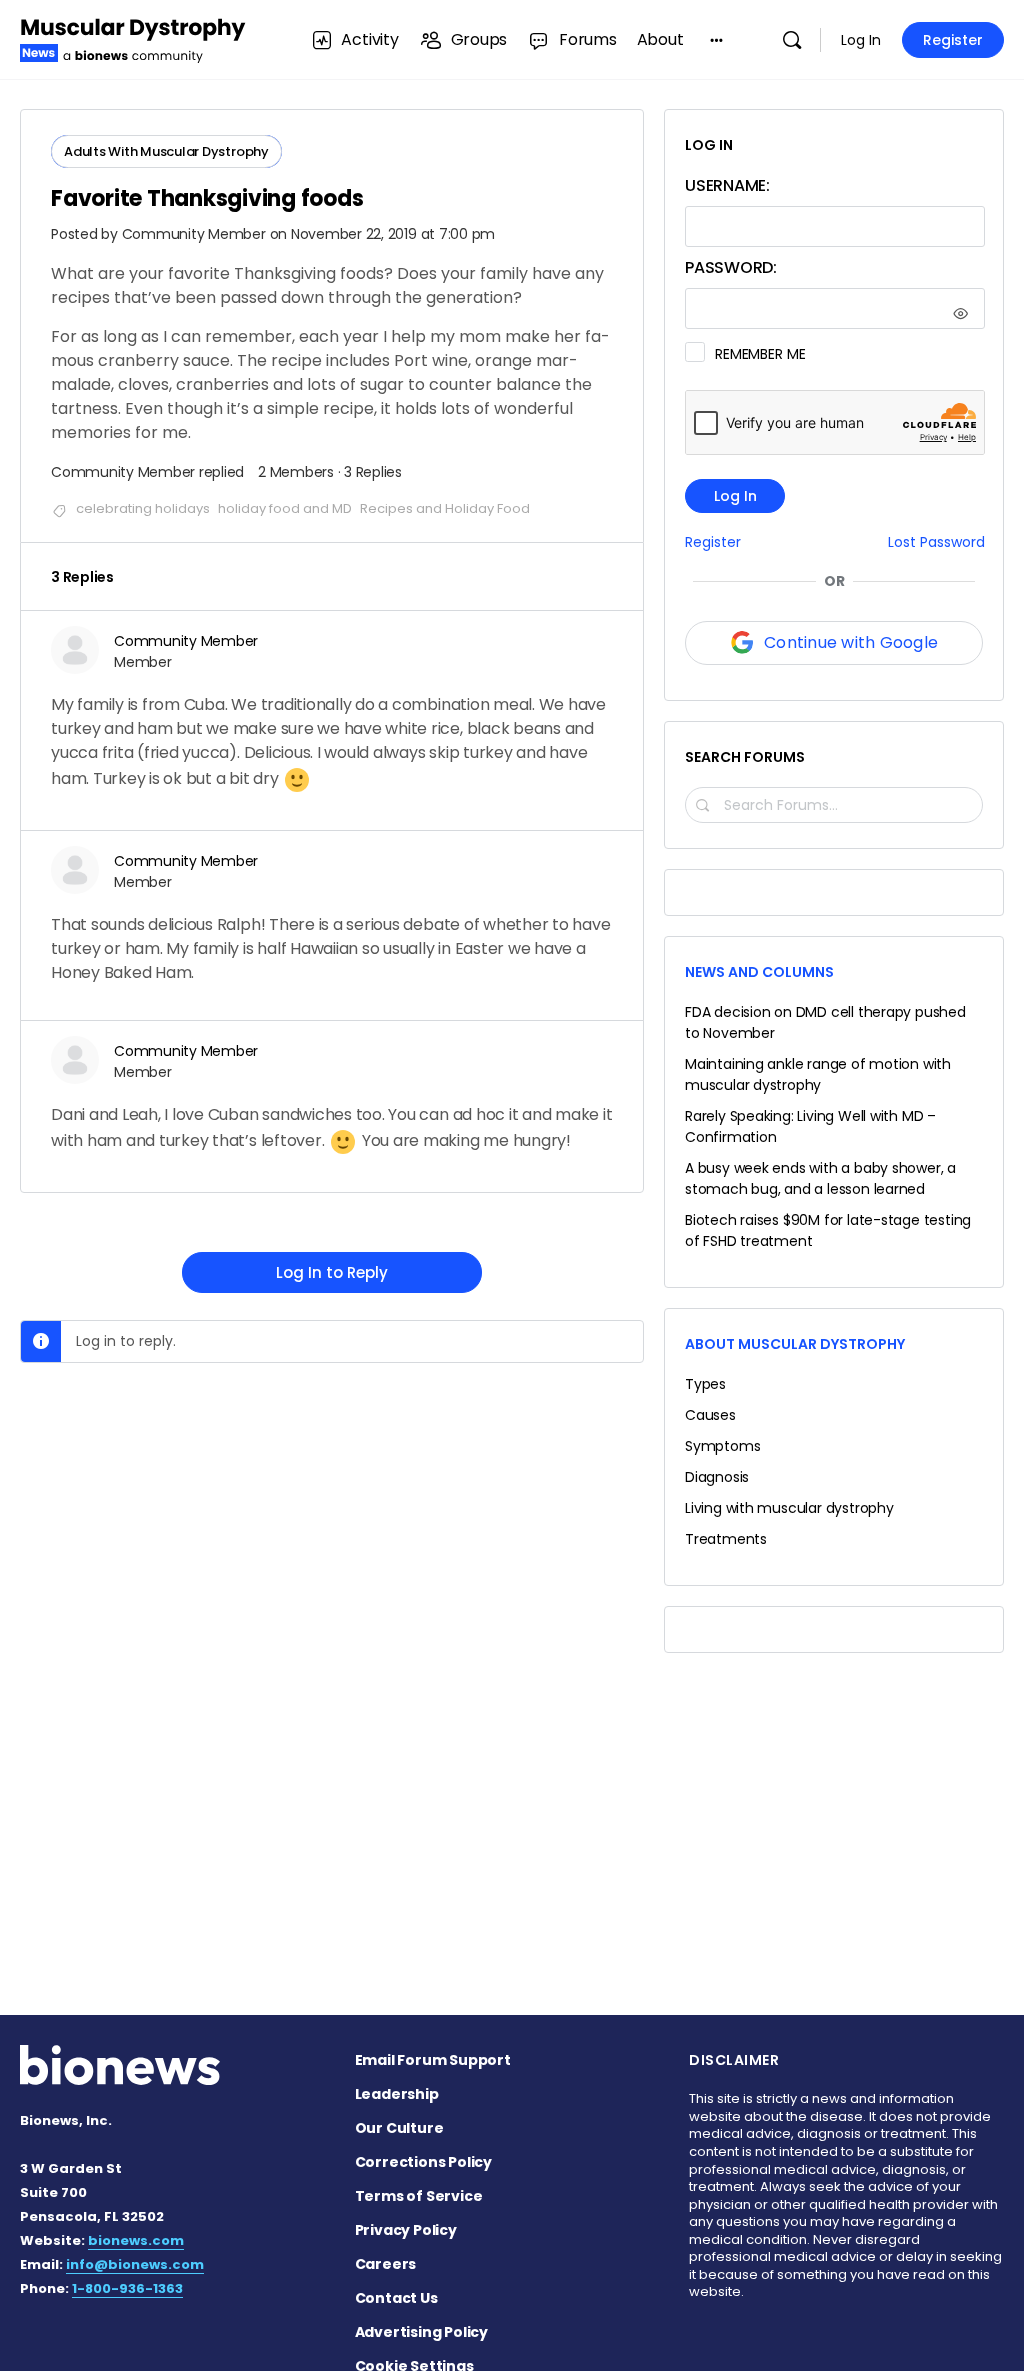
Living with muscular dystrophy (789, 1508)
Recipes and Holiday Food (445, 508)
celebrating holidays (143, 508)
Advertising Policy (421, 2332)
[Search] (792, 40)
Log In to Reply (332, 1272)
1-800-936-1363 (127, 2288)
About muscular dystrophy (795, 1344)
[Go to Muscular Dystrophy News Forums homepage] (133, 37)
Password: (731, 267)
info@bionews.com (135, 2264)
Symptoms (722, 1446)
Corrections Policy (423, 2162)
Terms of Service (419, 2196)
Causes (710, 1415)
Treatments (726, 1539)
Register (953, 40)
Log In (861, 40)
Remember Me (760, 354)
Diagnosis (717, 1477)
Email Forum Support (433, 2060)
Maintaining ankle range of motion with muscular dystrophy (818, 1074)
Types (705, 1384)
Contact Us (396, 2298)
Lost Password (936, 542)
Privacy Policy (406, 2230)
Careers (386, 2264)
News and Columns (759, 972)
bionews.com (136, 2240)
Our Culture (399, 2128)
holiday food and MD (285, 508)
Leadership (397, 2094)
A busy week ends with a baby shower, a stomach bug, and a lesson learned (820, 1178)
